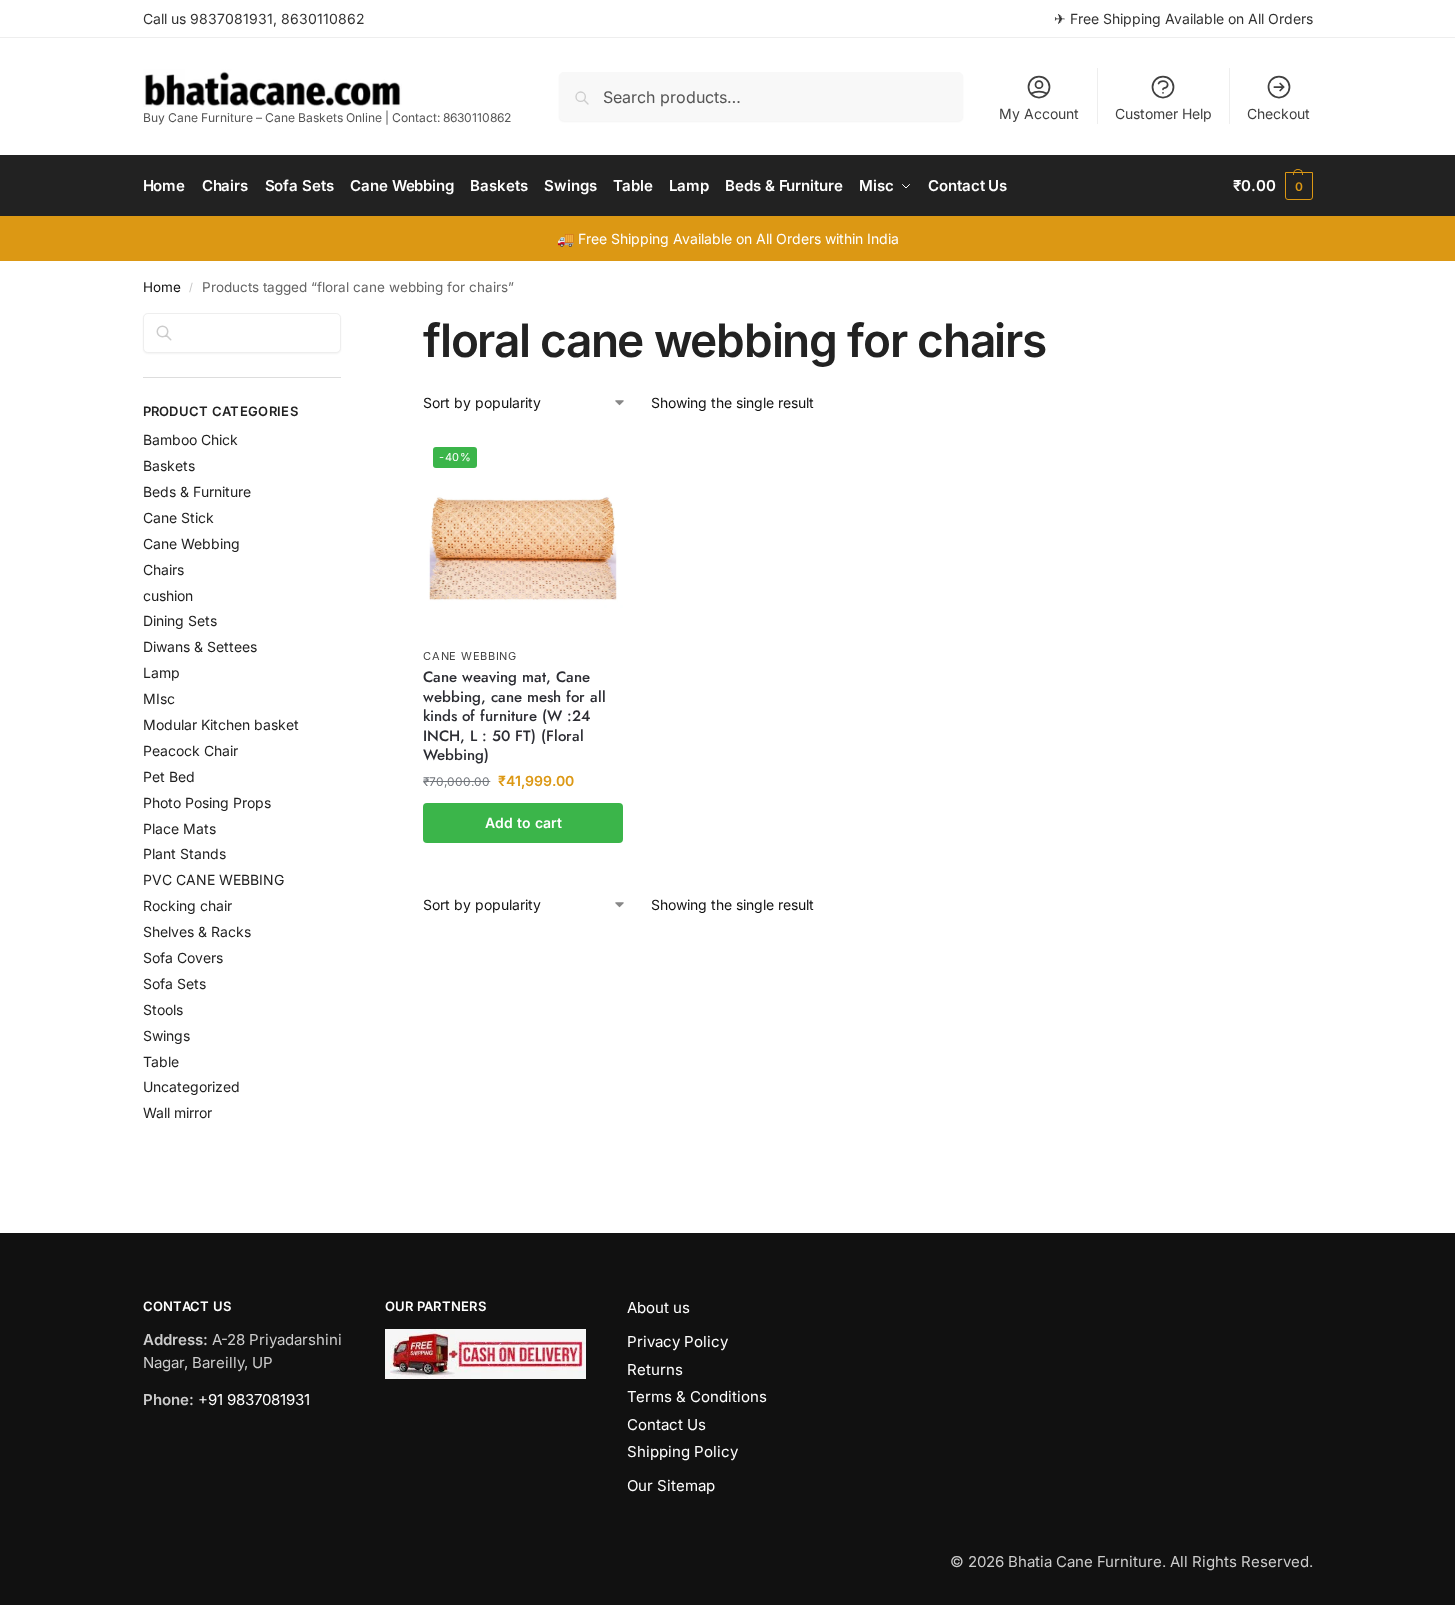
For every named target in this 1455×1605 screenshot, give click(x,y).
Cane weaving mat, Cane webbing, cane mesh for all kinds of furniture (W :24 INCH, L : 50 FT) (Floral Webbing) (514, 717)
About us (658, 1307)
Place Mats (179, 828)
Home (162, 287)
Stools (163, 1009)
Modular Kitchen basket (221, 724)
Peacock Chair (190, 750)
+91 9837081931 (254, 1399)
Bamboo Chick (190, 439)
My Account (1039, 113)
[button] (1272, 186)
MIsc (159, 698)
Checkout (1278, 113)
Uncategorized (191, 1086)
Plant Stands (184, 853)
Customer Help (1163, 113)
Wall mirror (177, 1112)
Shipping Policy (682, 1451)
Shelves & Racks (197, 931)
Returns (655, 1369)
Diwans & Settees (200, 646)
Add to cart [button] (523, 822)
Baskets (169, 465)
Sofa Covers (183, 957)
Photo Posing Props (207, 802)
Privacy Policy (677, 1341)
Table (161, 1061)
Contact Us (666, 1424)
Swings (166, 1035)
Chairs (163, 569)
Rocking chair (187, 905)
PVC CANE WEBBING (213, 879)
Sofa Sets (174, 983)
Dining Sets (180, 620)
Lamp (161, 672)
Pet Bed (169, 776)
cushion (168, 595)
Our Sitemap (671, 1485)
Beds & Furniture (197, 491)
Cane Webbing (469, 656)
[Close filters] (347, 325)
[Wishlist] (593, 467)
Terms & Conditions (697, 1396)
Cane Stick (178, 517)
